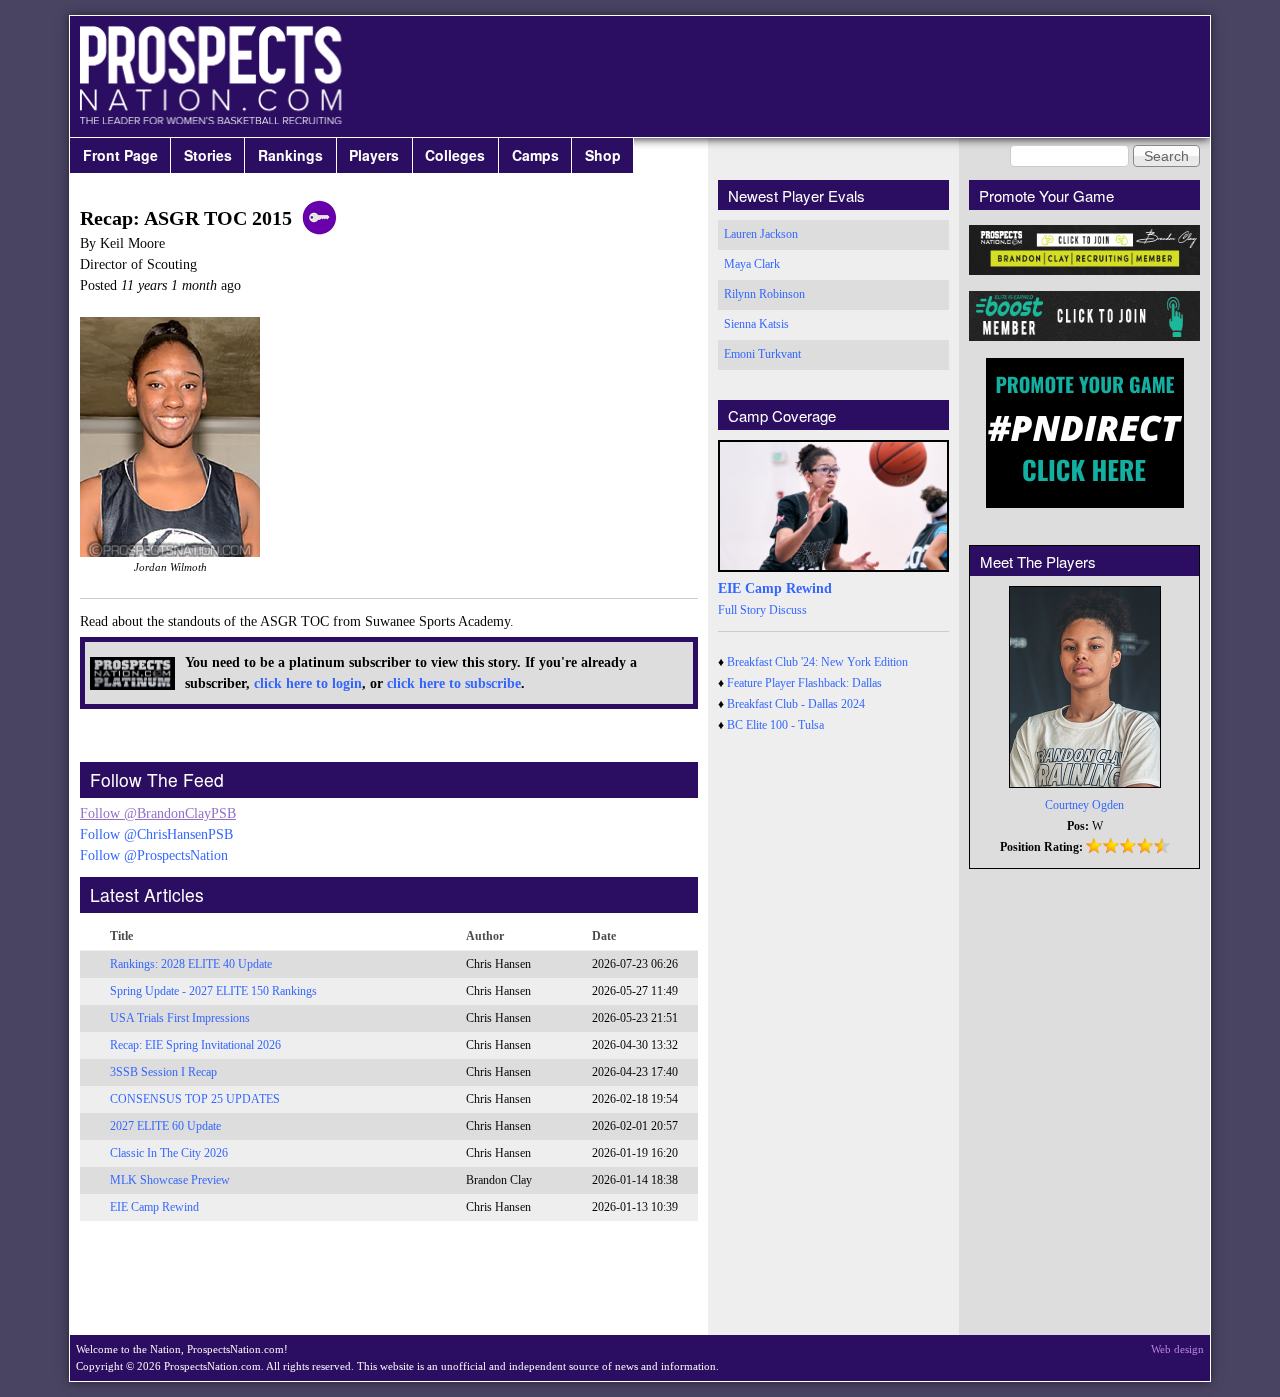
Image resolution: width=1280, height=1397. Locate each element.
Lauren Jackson (761, 234)
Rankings (290, 155)
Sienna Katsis (756, 324)
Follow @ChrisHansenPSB (156, 834)
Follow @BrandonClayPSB (158, 813)
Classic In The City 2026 (169, 1153)
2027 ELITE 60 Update (165, 1126)
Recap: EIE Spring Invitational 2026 (195, 1045)
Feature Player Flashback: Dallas (804, 683)
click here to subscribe (454, 683)
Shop (603, 155)
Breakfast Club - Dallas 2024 (796, 704)
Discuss (788, 610)
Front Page (120, 155)
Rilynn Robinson (764, 294)
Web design (1177, 1349)
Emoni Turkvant (762, 354)
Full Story (742, 610)
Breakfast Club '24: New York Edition (817, 662)
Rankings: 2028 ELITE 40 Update (191, 964)
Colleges (455, 155)
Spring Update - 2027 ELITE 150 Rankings (213, 991)
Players (374, 155)
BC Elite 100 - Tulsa (775, 725)
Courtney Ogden (1084, 805)
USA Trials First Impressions (180, 1018)
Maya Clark (752, 264)
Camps (535, 155)
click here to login (308, 683)
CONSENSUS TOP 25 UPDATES (195, 1099)
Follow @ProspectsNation (154, 855)
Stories (208, 155)
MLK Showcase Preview (170, 1180)
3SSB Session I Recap (163, 1072)
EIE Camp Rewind (154, 1207)
